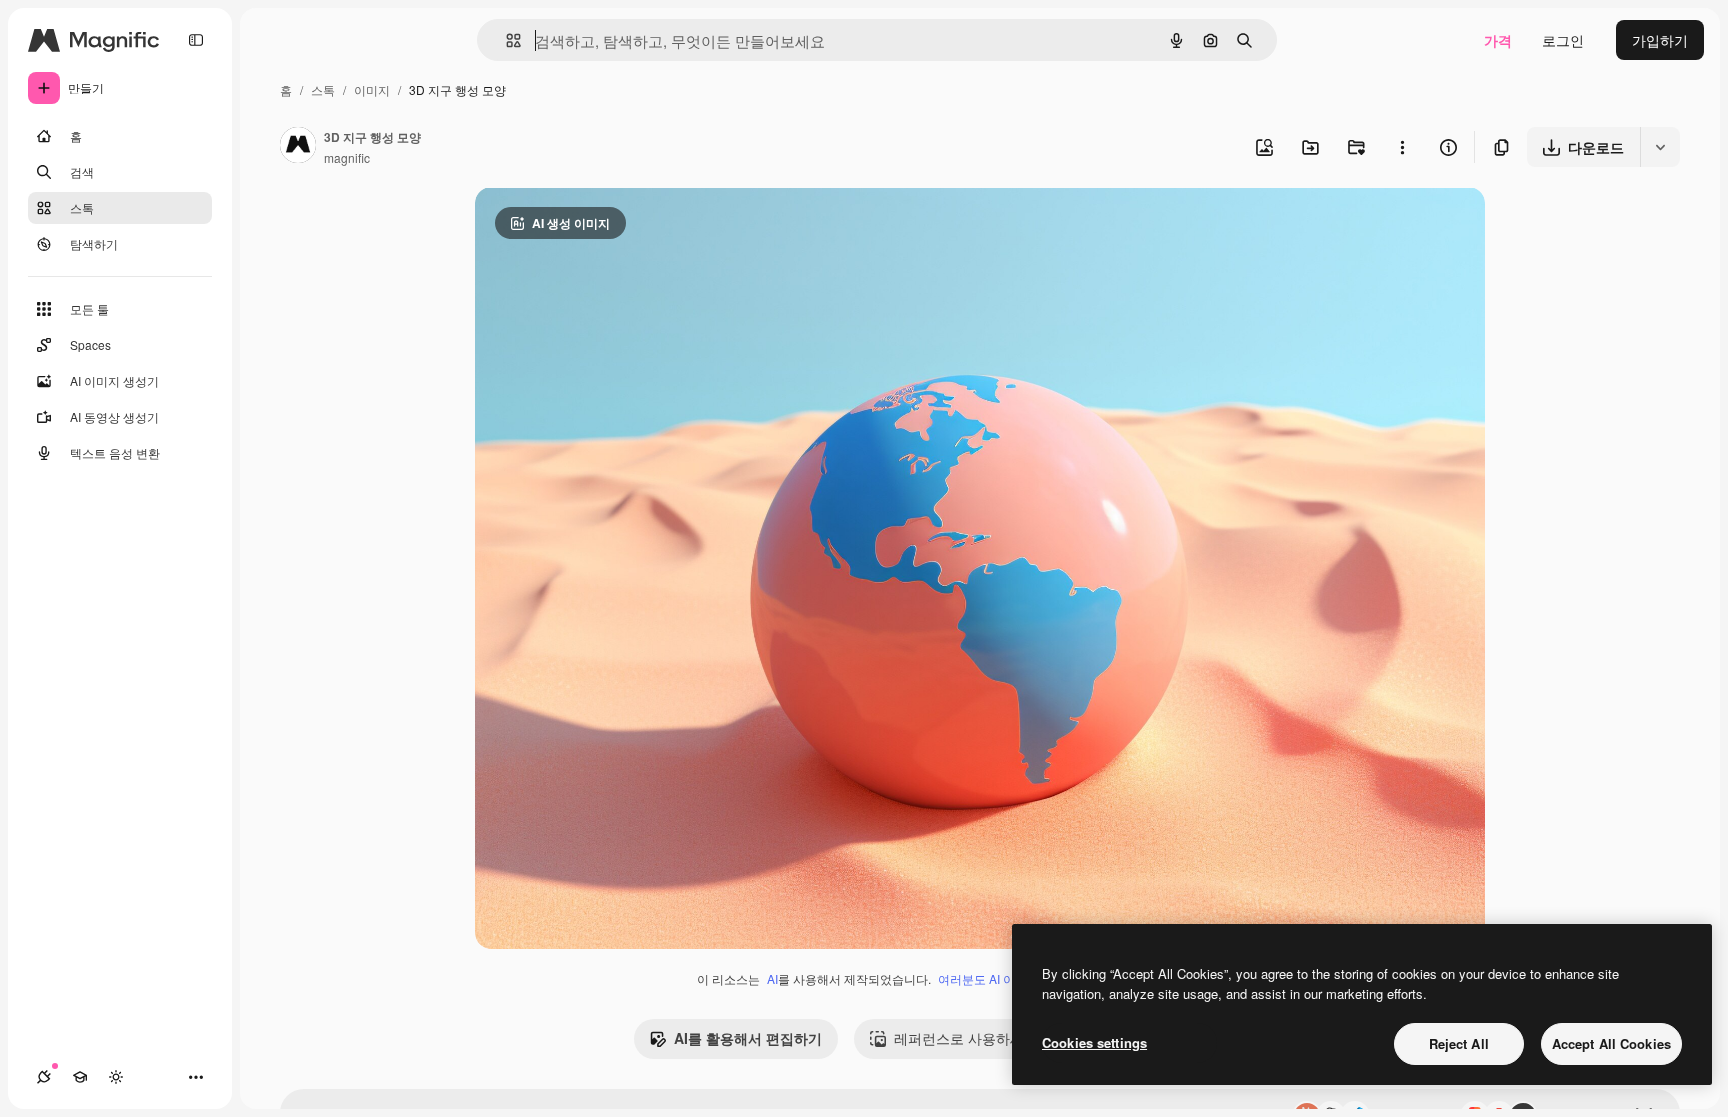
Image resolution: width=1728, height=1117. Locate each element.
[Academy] (80, 1077)
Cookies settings (1094, 1042)
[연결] (44, 1077)
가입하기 (1660, 40)
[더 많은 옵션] (1402, 147)
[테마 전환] (116, 1077)
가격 (1498, 40)
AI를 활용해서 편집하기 (748, 1038)
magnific (347, 157)
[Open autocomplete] (505, 40)
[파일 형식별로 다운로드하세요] (1660, 147)
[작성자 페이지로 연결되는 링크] (298, 147)
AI (772, 978)
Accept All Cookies (1611, 1043)
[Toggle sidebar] (196, 40)
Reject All (1459, 1043)
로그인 (1563, 40)
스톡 (323, 89)
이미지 (372, 89)
